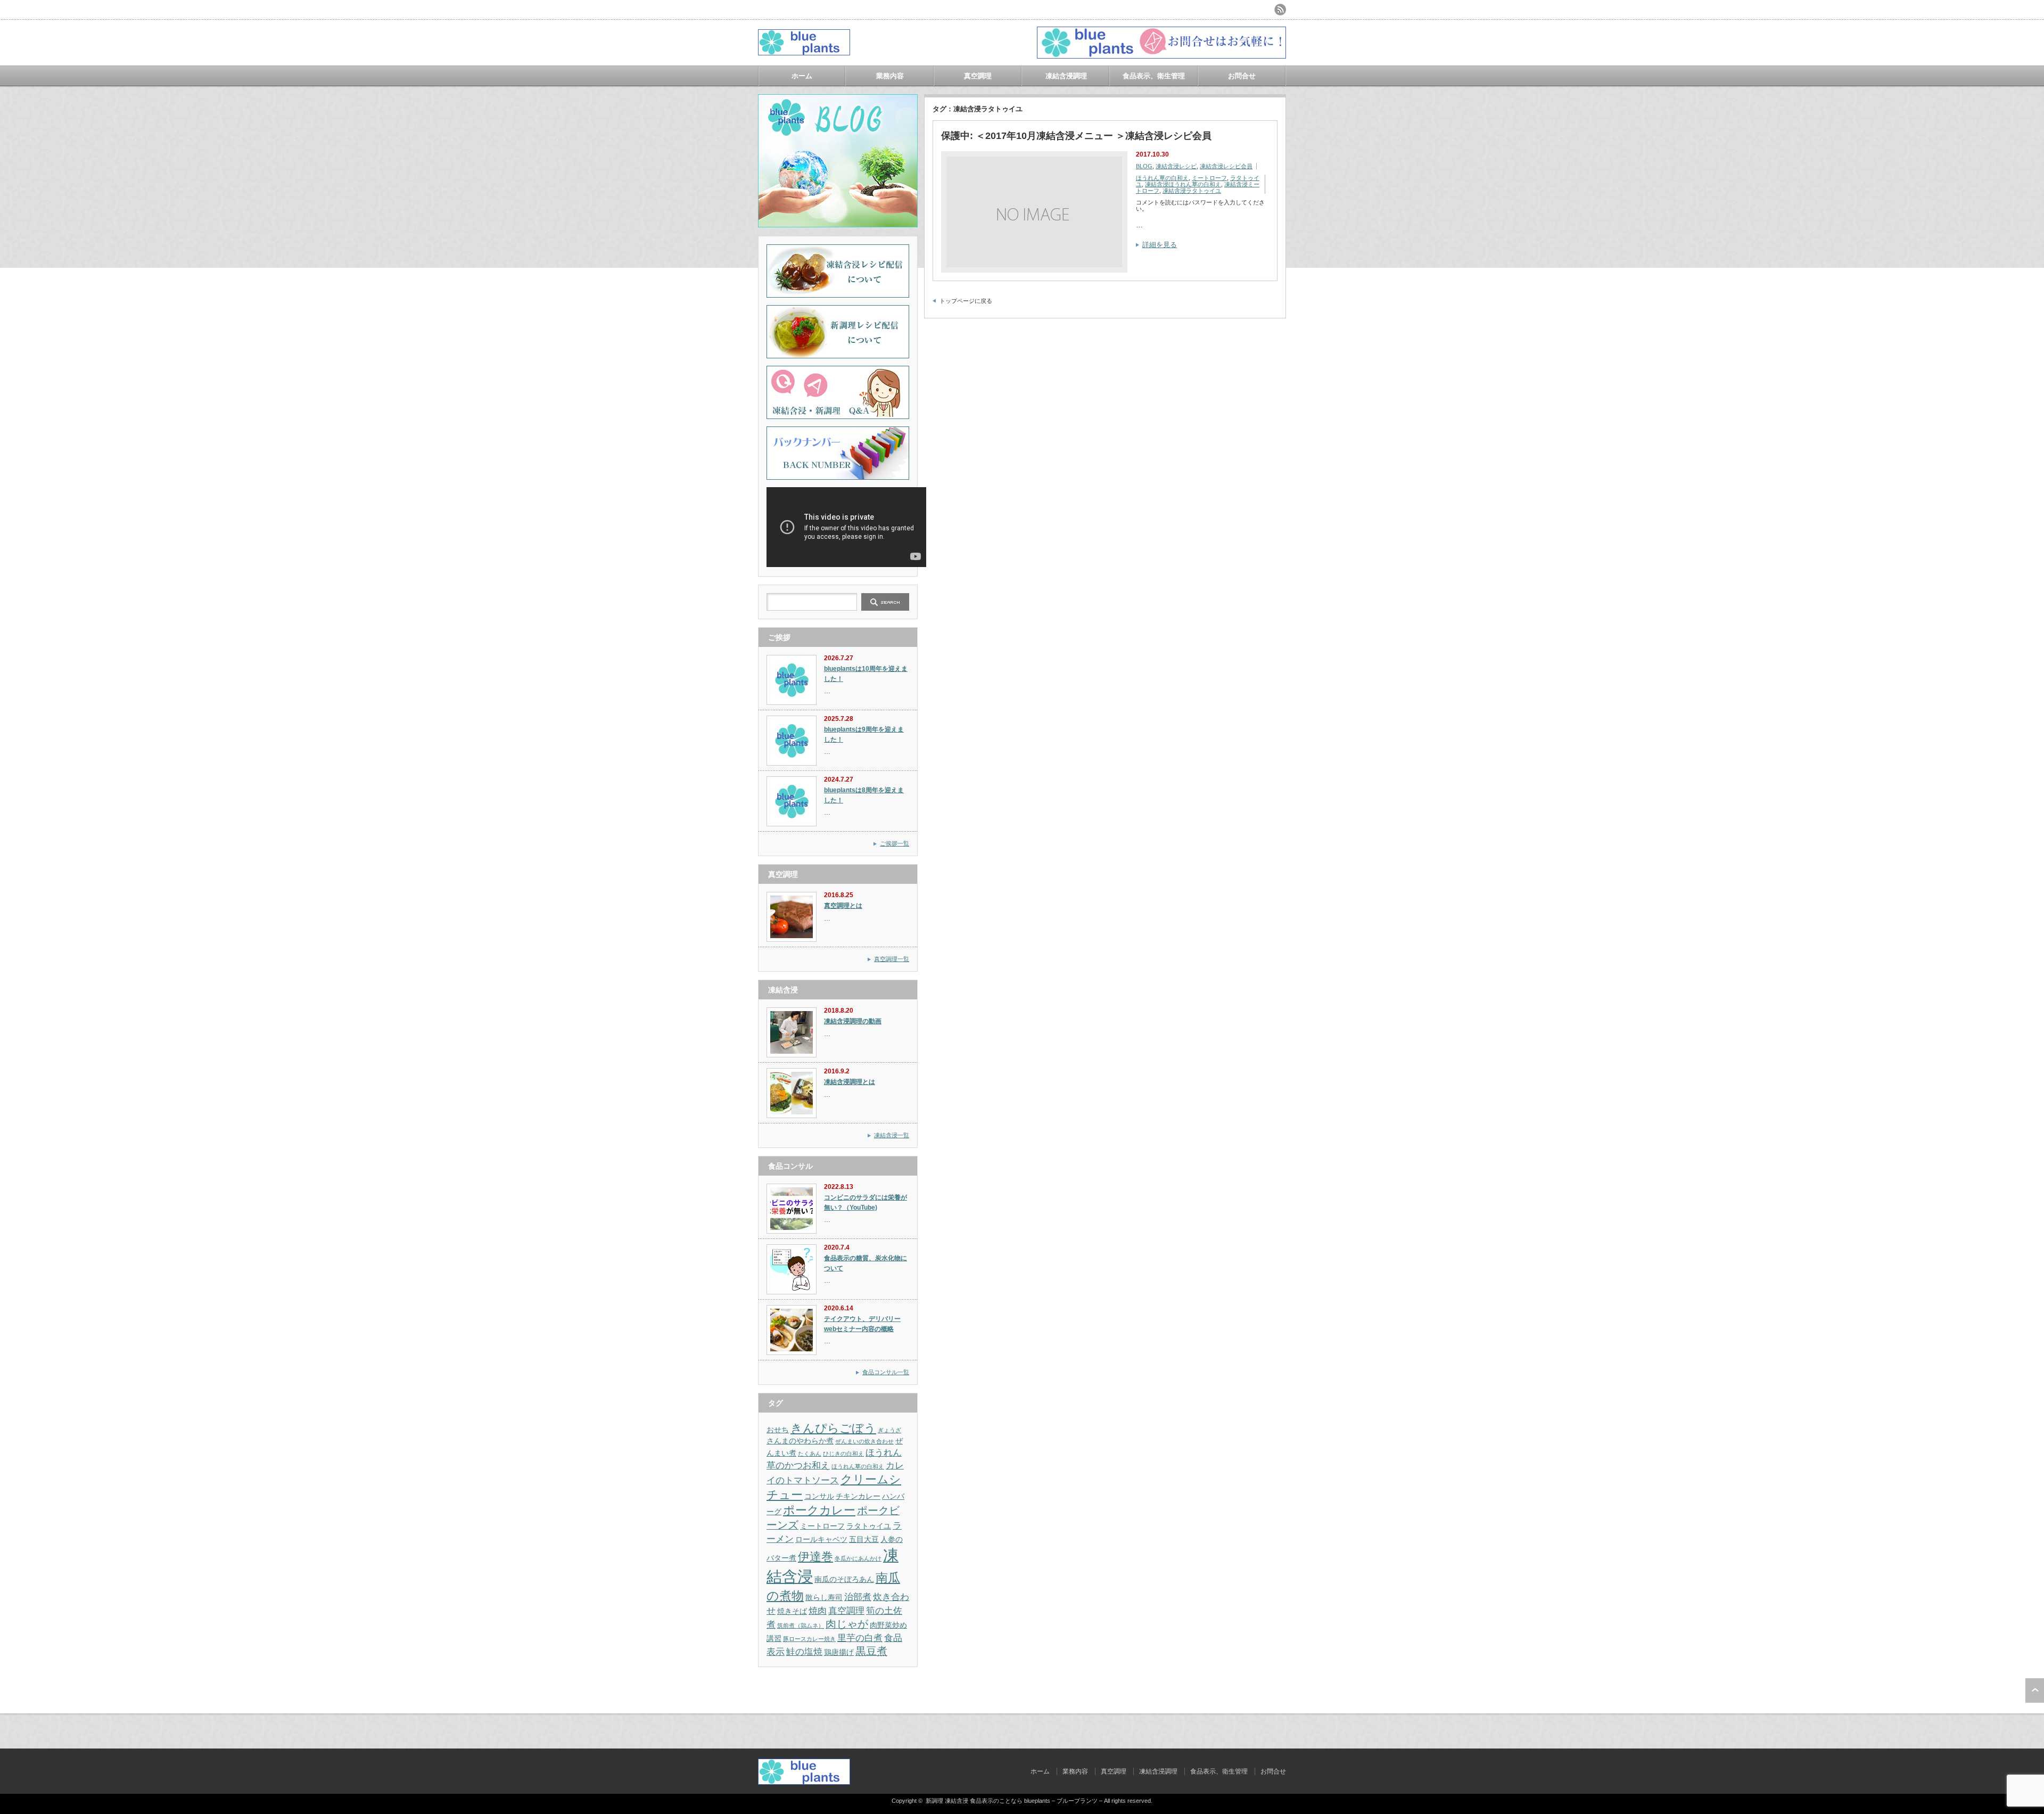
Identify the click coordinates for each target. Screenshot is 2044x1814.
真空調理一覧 (892, 959)
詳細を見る (1160, 245)
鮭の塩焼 (804, 1652)
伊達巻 (815, 1557)
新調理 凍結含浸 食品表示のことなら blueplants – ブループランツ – (1014, 1801)
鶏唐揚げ (839, 1652)
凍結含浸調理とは (850, 1082)
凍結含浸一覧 (892, 1135)
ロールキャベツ (821, 1539)
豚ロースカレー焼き (809, 1639)
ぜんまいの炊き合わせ (864, 1441)
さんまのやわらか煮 (800, 1441)
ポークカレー (819, 1510)
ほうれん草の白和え (1162, 178)
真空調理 (978, 76)
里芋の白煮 (860, 1638)
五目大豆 (864, 1539)
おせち (778, 1430)
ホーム (802, 76)
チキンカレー (858, 1496)
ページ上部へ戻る (2035, 1690)
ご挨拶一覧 (895, 843)
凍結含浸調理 (1066, 76)
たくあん (810, 1454)
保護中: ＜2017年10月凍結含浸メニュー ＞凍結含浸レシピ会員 (1076, 136)
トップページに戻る (966, 301)
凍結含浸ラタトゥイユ (1192, 191)
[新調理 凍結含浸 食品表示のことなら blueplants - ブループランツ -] (804, 51)
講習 (774, 1638)
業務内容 (890, 76)
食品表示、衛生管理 (1154, 76)
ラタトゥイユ (869, 1526)
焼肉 (818, 1611)
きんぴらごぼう (833, 1428)
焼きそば (792, 1611)
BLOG (1144, 166)
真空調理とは (843, 906)
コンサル (819, 1496)
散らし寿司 (824, 1597)
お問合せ (1242, 76)
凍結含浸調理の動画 (853, 1021)
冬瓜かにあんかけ (858, 1558)
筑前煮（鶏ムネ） (801, 1626)
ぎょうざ (889, 1430)
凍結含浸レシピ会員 (1226, 166)
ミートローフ (1209, 178)
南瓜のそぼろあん (844, 1579)
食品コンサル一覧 (886, 1372)
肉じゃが (847, 1624)
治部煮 (858, 1597)
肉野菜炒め (888, 1625)
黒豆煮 (871, 1651)
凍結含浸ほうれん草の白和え (1183, 184)
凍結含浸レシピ (1176, 166)
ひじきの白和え (843, 1454)
